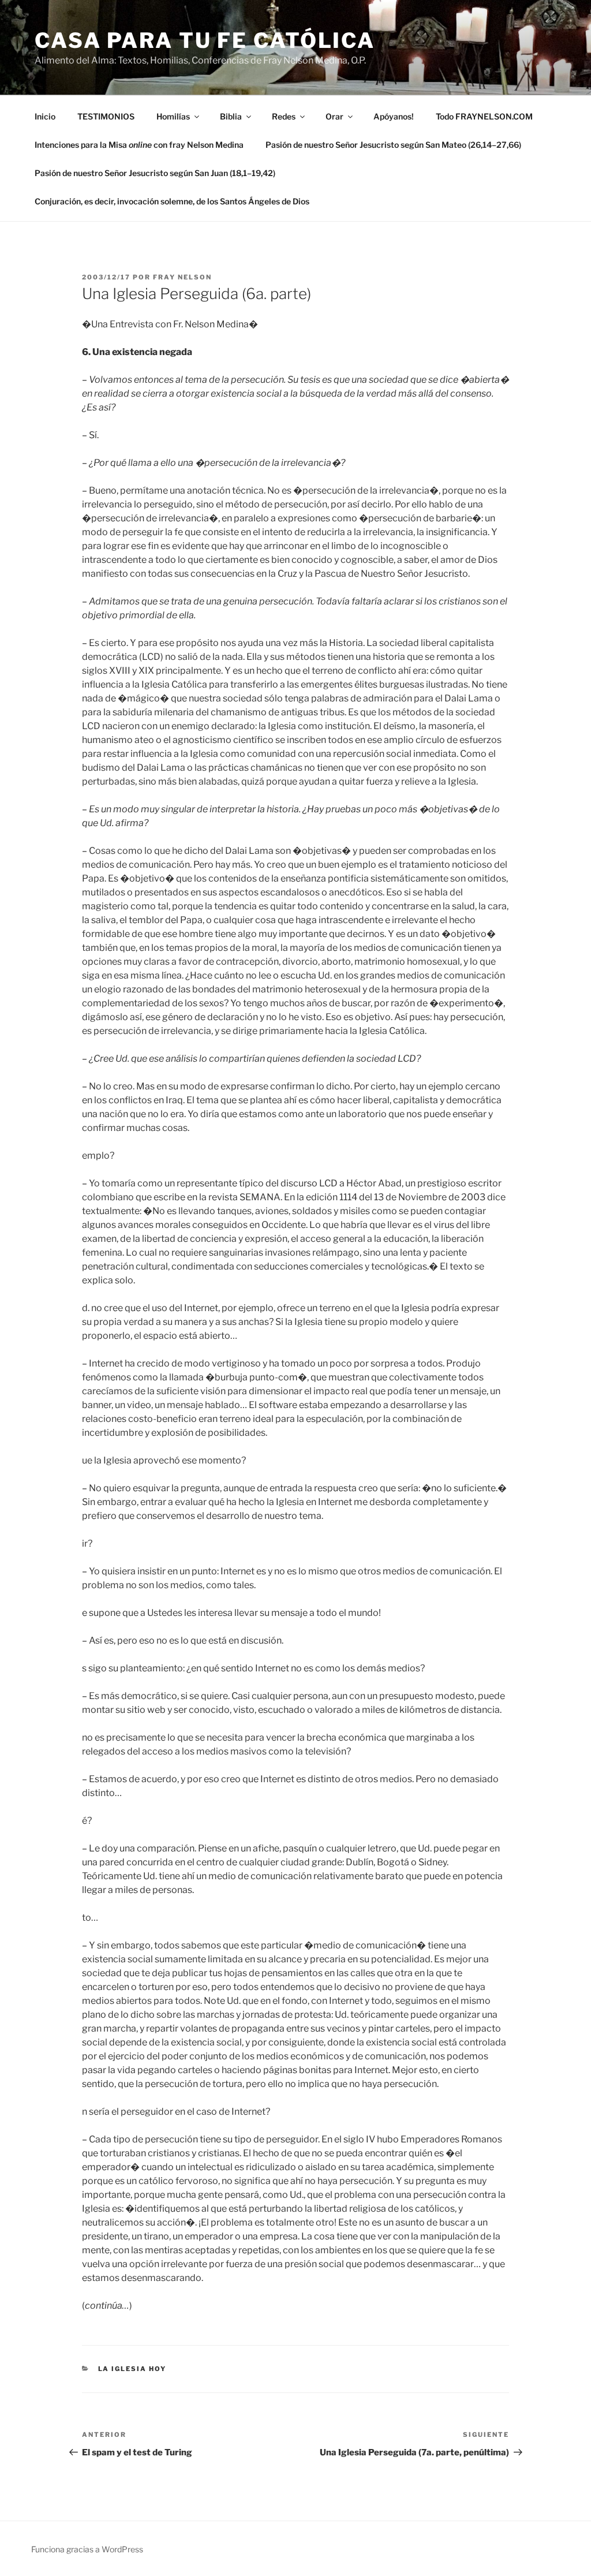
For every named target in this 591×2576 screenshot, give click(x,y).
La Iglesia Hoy (132, 2369)
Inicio (45, 116)
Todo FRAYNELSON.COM (484, 116)
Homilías (173, 116)
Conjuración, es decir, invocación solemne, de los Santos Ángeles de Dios (172, 201)
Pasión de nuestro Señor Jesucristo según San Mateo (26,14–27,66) (393, 145)
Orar (334, 116)
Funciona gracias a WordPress (87, 2549)
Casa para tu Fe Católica (205, 40)
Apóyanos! (394, 116)
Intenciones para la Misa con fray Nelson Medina (139, 145)
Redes (284, 116)
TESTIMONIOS (106, 116)
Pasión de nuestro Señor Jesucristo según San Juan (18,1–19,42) (155, 173)
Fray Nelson (182, 277)
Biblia (231, 116)
